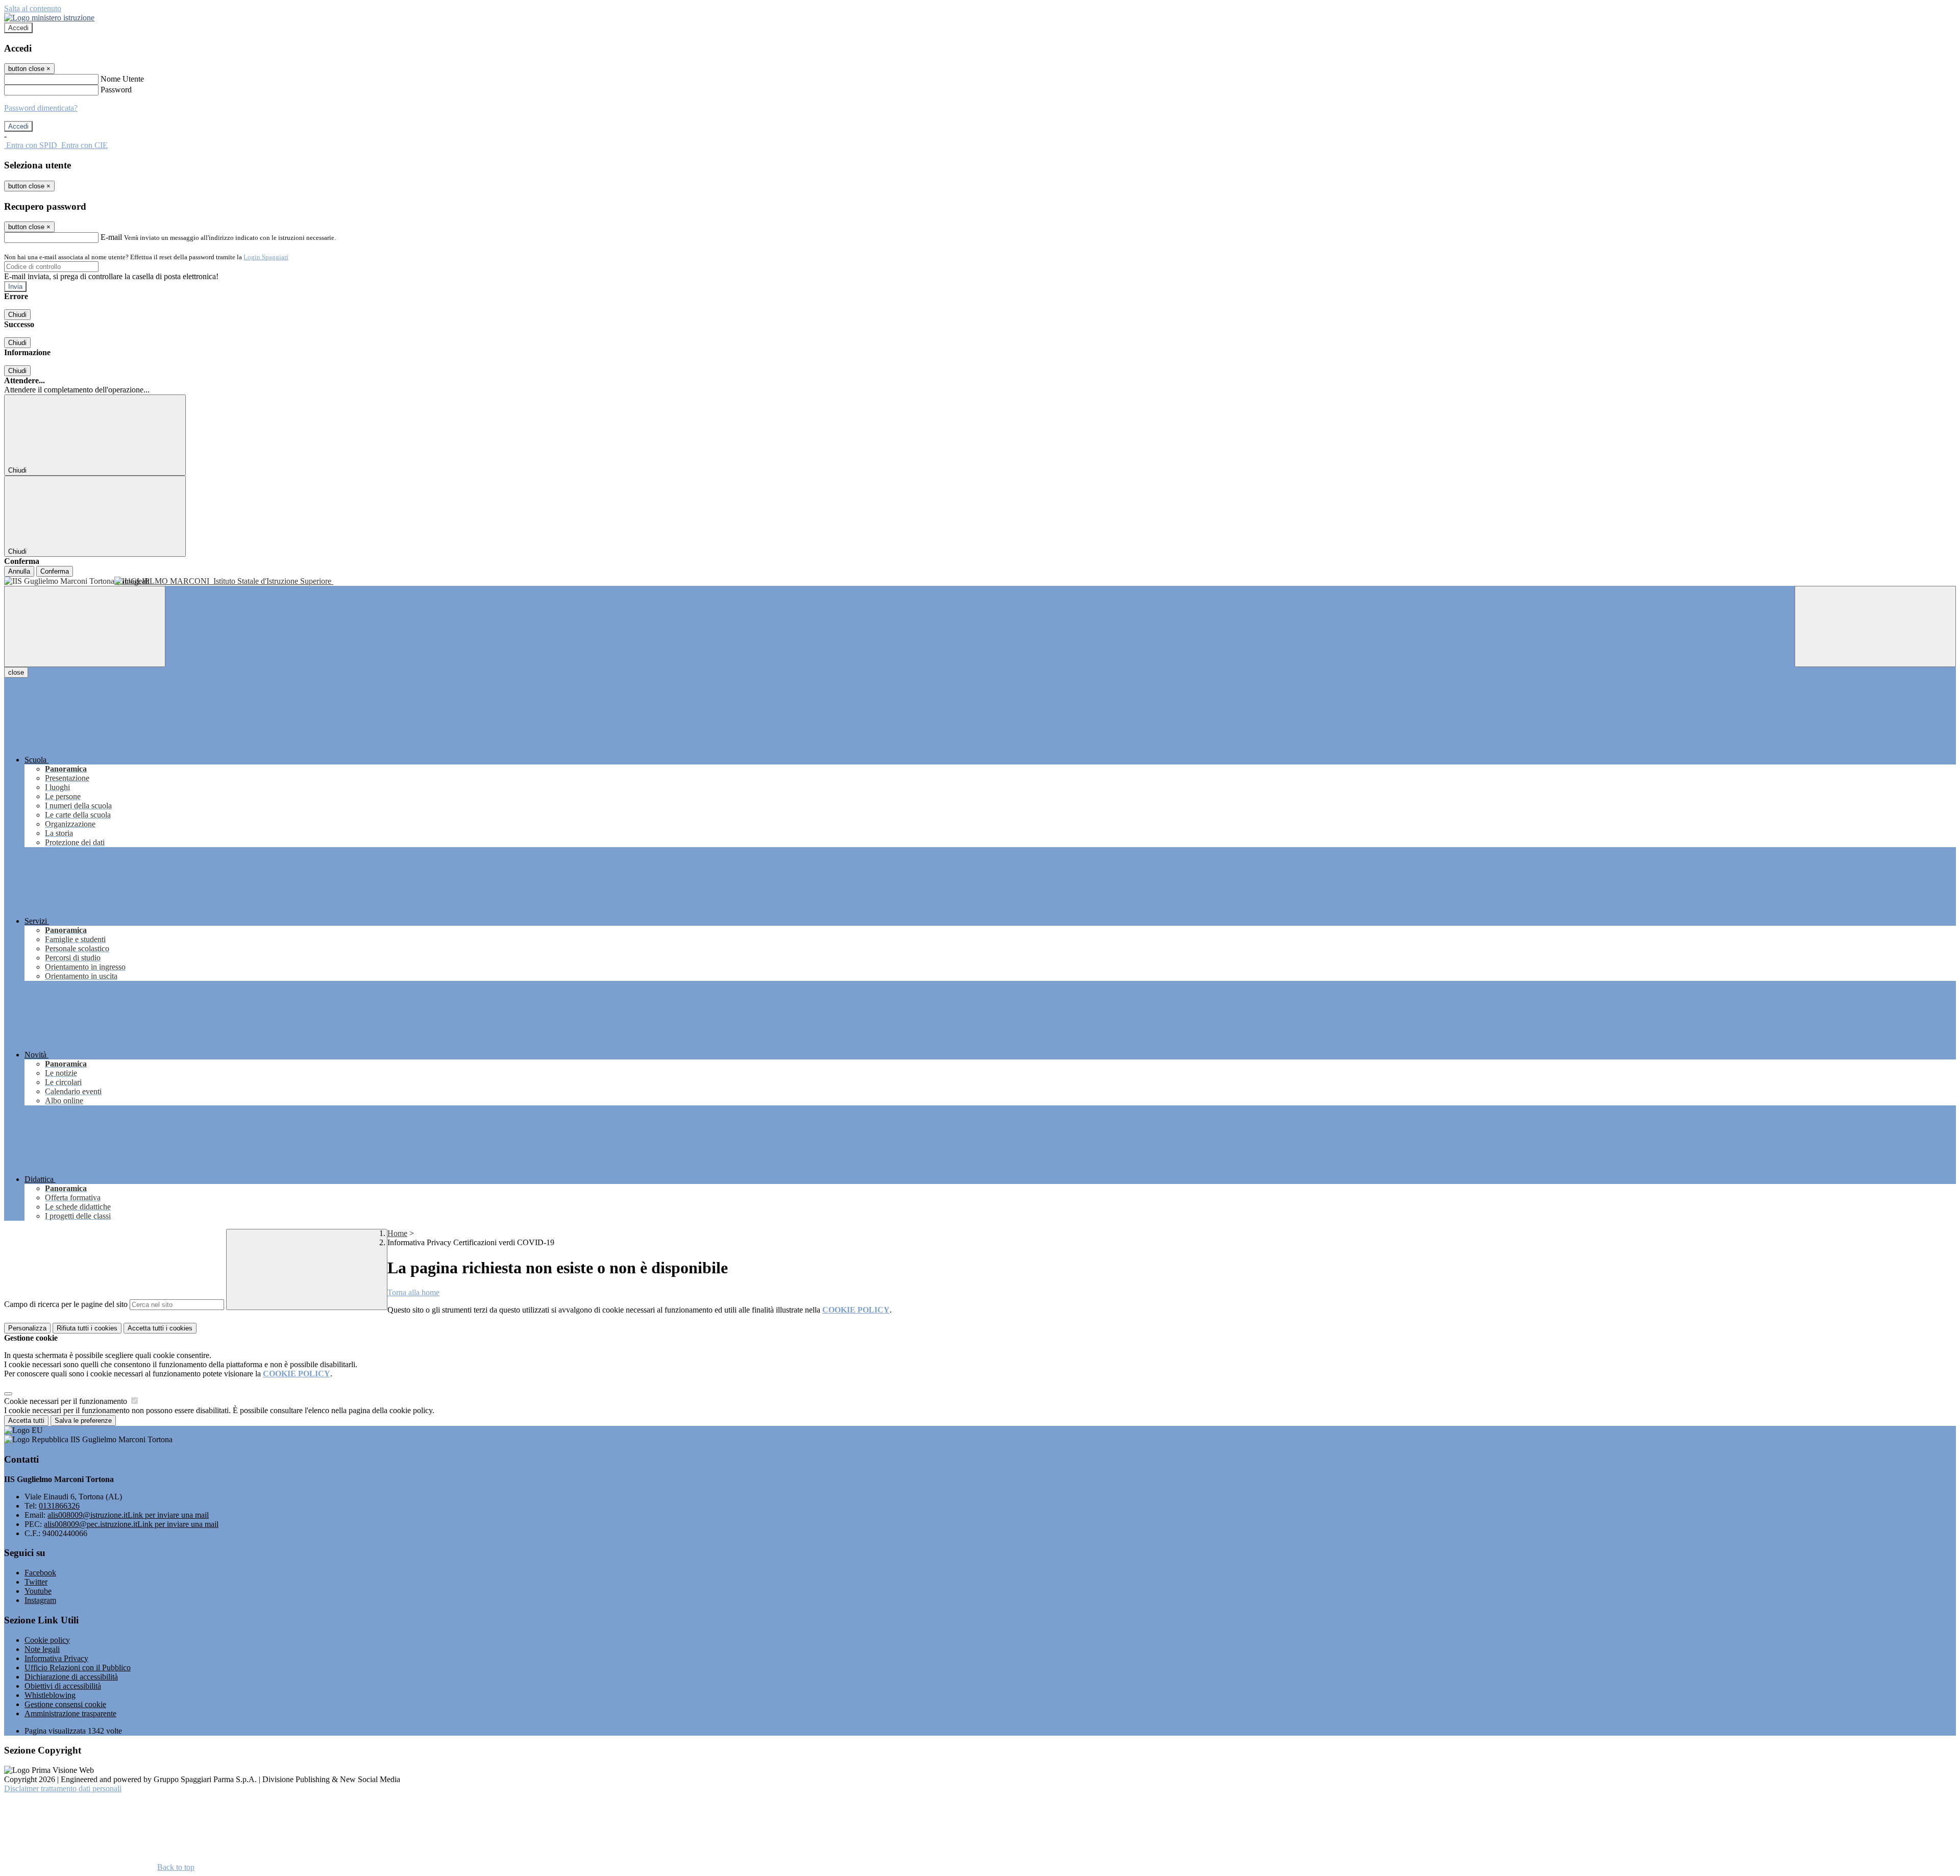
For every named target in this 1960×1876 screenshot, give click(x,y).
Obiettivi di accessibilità (63, 1686)
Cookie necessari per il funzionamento (67, 1401)
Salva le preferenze (83, 1421)
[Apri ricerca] (1875, 626)
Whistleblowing (50, 1695)
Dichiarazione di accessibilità (71, 1677)
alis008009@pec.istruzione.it (131, 1524)
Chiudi (17, 315)
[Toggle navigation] (85, 626)
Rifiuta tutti (87, 1328)
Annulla (19, 571)
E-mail (111, 237)
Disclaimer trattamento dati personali (63, 1788)
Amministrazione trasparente (70, 1713)
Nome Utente (122, 79)
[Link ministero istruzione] (49, 18)
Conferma (55, 571)
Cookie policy (47, 1640)
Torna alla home (413, 1292)
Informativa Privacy (56, 1658)
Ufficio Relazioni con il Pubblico (78, 1668)
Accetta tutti (160, 1328)
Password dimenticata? (41, 108)
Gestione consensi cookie (65, 1704)
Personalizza (27, 1328)
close (16, 672)
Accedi (18, 28)
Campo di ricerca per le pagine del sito (66, 1304)
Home (397, 1233)
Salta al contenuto (33, 8)
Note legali (42, 1649)
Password (116, 90)
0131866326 (59, 1506)
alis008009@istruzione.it (128, 1515)
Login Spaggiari (266, 257)
